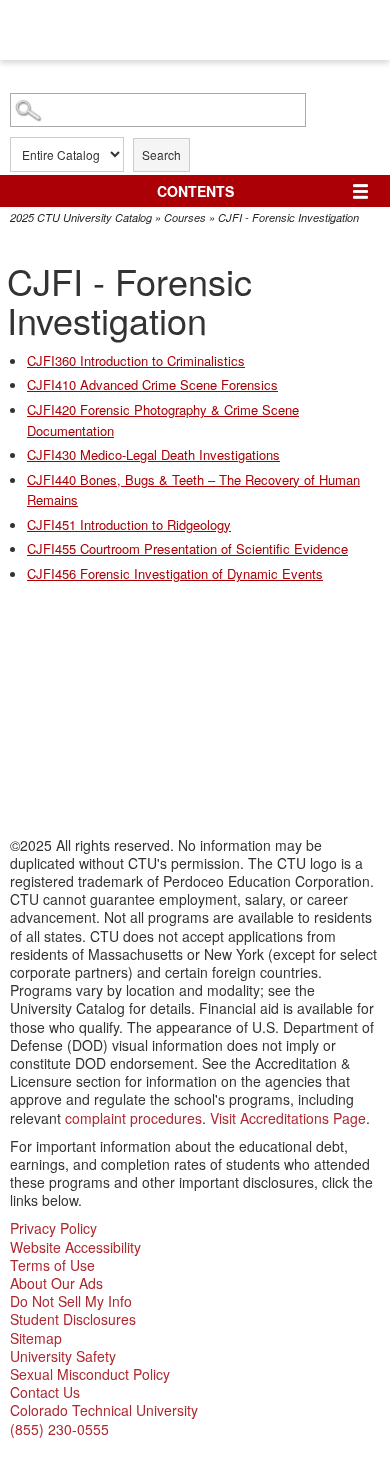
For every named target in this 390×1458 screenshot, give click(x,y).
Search (161, 154)
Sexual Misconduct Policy (90, 1374)
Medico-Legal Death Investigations (153, 454)
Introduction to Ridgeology (129, 524)
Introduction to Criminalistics (136, 360)
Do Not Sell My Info (71, 1301)
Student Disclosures (73, 1319)
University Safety (63, 1356)
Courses (185, 217)
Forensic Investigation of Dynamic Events (175, 573)
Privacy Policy (53, 1228)
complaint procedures (133, 1118)
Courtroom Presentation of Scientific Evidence (187, 548)
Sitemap (36, 1338)
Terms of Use (52, 1265)
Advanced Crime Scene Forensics (152, 384)
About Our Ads (56, 1283)
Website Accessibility (75, 1247)
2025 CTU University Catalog (81, 217)
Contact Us (45, 1392)
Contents (195, 191)
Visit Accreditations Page (288, 1118)
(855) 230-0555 (59, 1429)
